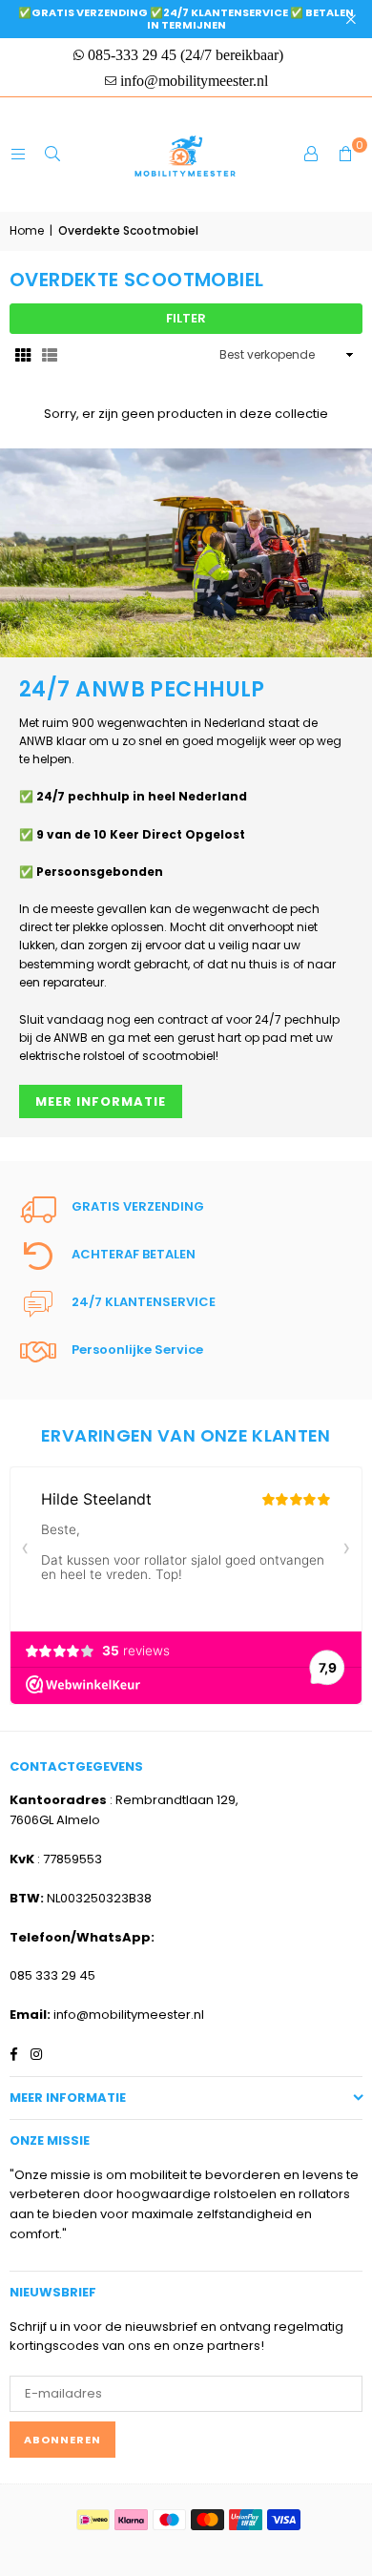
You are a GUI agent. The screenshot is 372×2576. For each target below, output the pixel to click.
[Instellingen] (311, 155)
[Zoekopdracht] (52, 154)
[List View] (50, 355)
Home (27, 230)
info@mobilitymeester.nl (129, 2015)
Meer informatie (101, 1101)
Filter (186, 318)
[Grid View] (23, 355)
